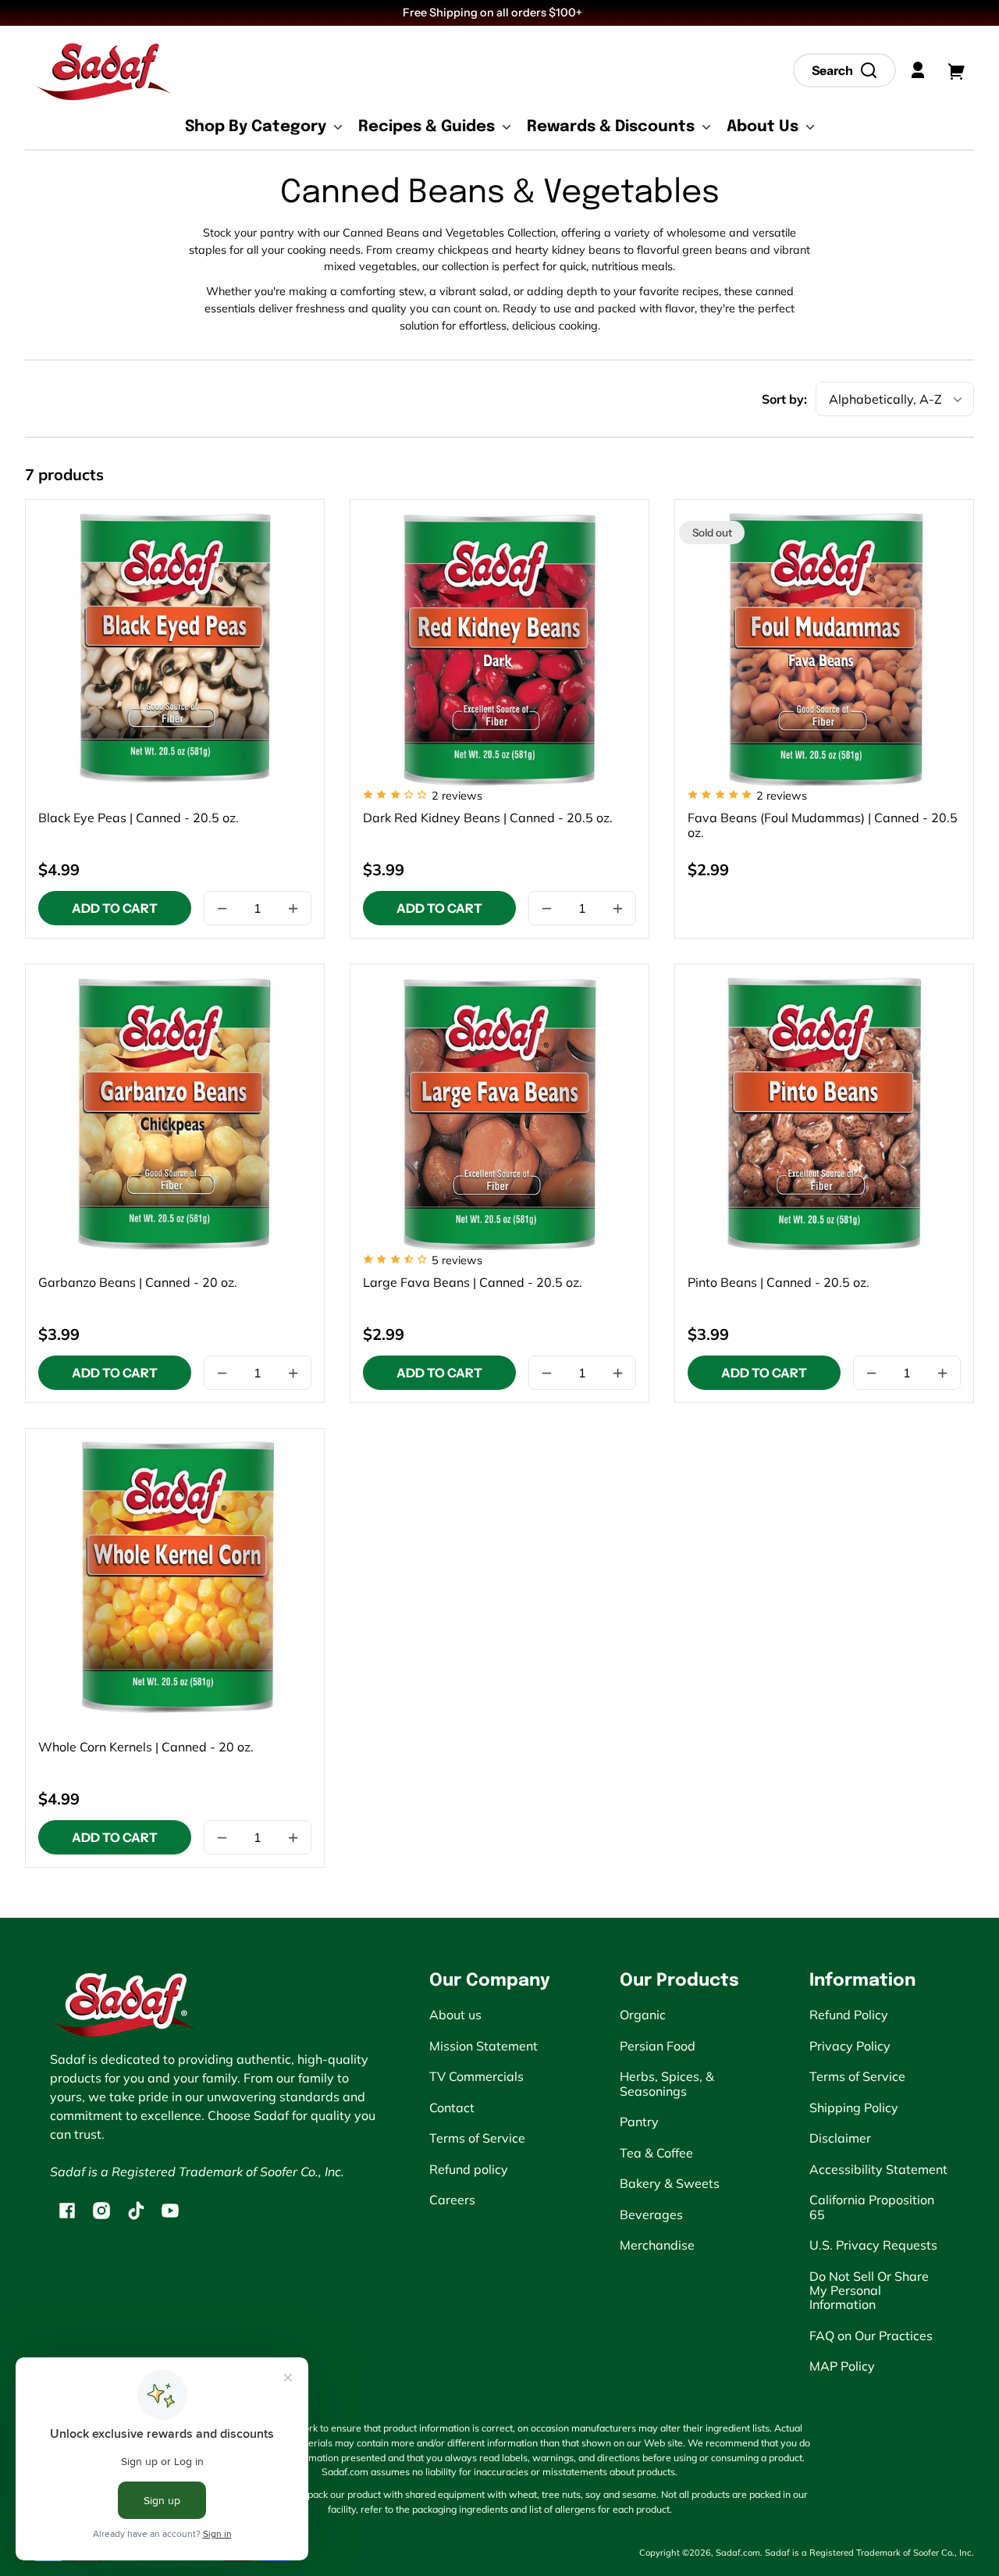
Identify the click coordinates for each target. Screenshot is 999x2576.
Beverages (651, 2214)
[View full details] (175, 649)
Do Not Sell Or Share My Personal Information (869, 2291)
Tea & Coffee (656, 2153)
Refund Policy (849, 2015)
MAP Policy (842, 2366)
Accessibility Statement (878, 2169)
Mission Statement (484, 2046)
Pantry (639, 2122)
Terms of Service (477, 2138)
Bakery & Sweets (670, 2183)
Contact (452, 2107)
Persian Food (658, 2046)
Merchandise (657, 2245)
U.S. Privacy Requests (873, 2245)
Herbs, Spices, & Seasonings (667, 2083)
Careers (452, 2200)
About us (455, 2015)
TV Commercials (476, 2076)
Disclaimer (840, 2138)
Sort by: (784, 399)
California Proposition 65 (872, 2207)
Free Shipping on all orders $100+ (494, 12)
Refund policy (469, 2169)
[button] (844, 70)
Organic (643, 2015)
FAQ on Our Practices (871, 2336)
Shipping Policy (854, 2107)
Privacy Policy (850, 2046)
